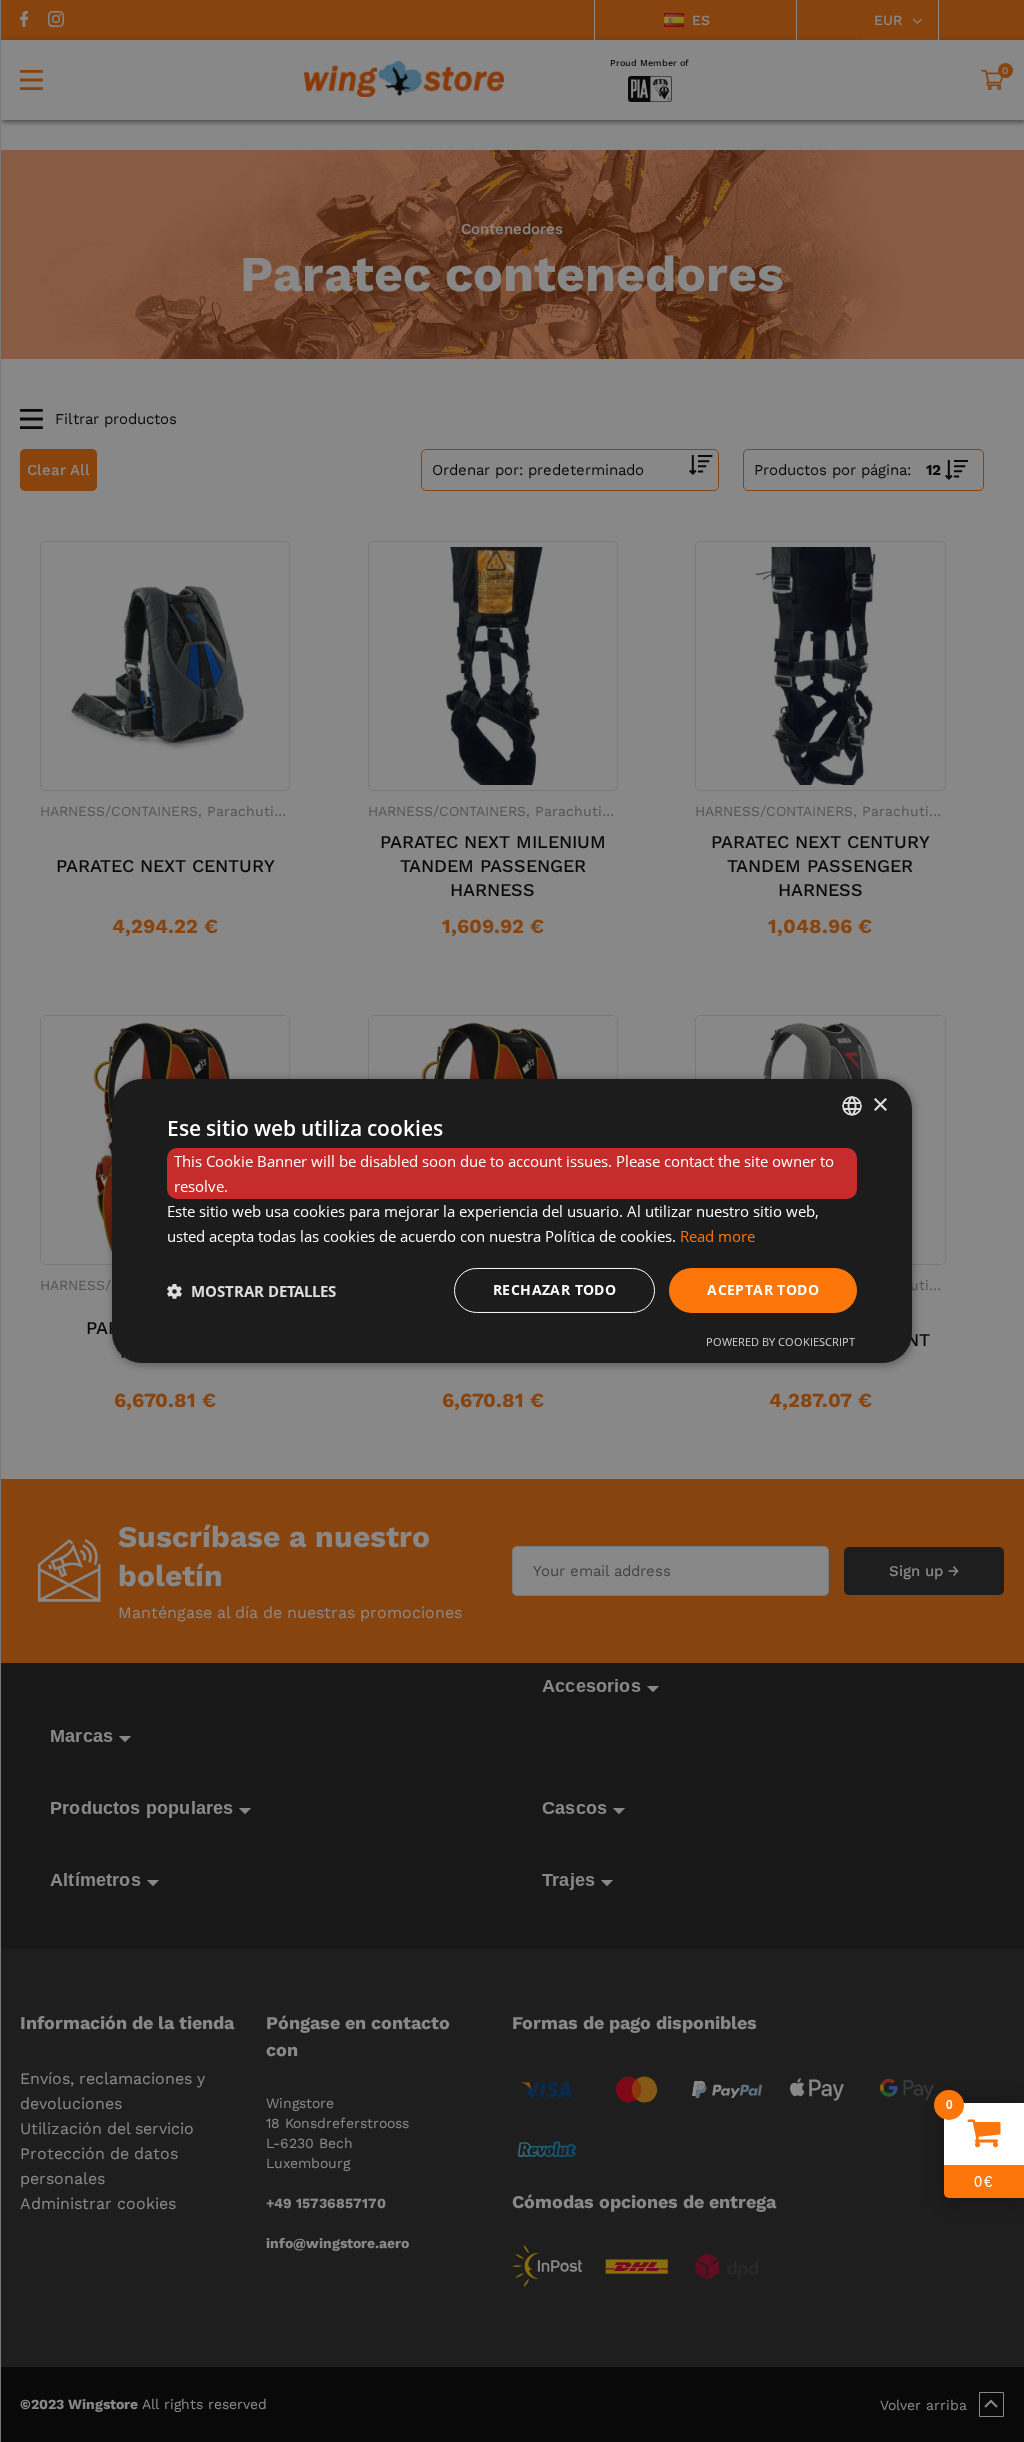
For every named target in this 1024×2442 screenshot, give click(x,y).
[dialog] (512, 1221)
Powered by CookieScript (780, 1341)
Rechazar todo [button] (554, 1289)
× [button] (879, 1104)
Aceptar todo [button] (763, 1289)
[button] (251, 1291)
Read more (717, 1236)
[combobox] (852, 1106)
